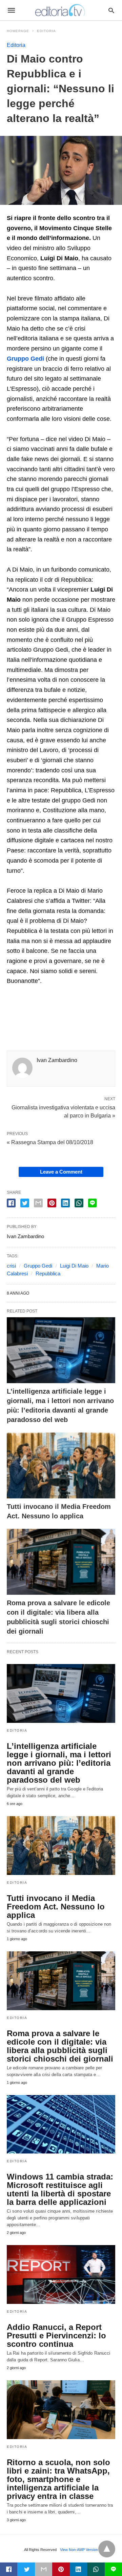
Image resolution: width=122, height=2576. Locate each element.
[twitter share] (25, 1203)
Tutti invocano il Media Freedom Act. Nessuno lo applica (56, 1907)
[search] (111, 10)
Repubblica (48, 1273)
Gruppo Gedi (38, 1266)
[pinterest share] (52, 1203)
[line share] (92, 1203)
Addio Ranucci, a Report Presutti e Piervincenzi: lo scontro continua (56, 2336)
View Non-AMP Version (79, 2550)
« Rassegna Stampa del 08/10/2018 (50, 1142)
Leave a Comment (61, 1172)
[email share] (38, 1203)
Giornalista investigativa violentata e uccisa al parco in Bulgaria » (63, 1111)
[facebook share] (11, 1203)
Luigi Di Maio (74, 1266)
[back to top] (107, 2549)
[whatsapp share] (79, 1203)
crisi (11, 1266)
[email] (44, 2569)
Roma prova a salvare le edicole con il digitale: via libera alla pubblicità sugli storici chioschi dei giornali (60, 2046)
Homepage (18, 31)
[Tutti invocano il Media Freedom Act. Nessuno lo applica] (61, 1465)
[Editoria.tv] (61, 10)
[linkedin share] (65, 1203)
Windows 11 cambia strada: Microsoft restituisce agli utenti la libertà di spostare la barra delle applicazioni (60, 2189)
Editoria (46, 31)
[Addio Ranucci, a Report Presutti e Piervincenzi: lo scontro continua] (61, 2274)
